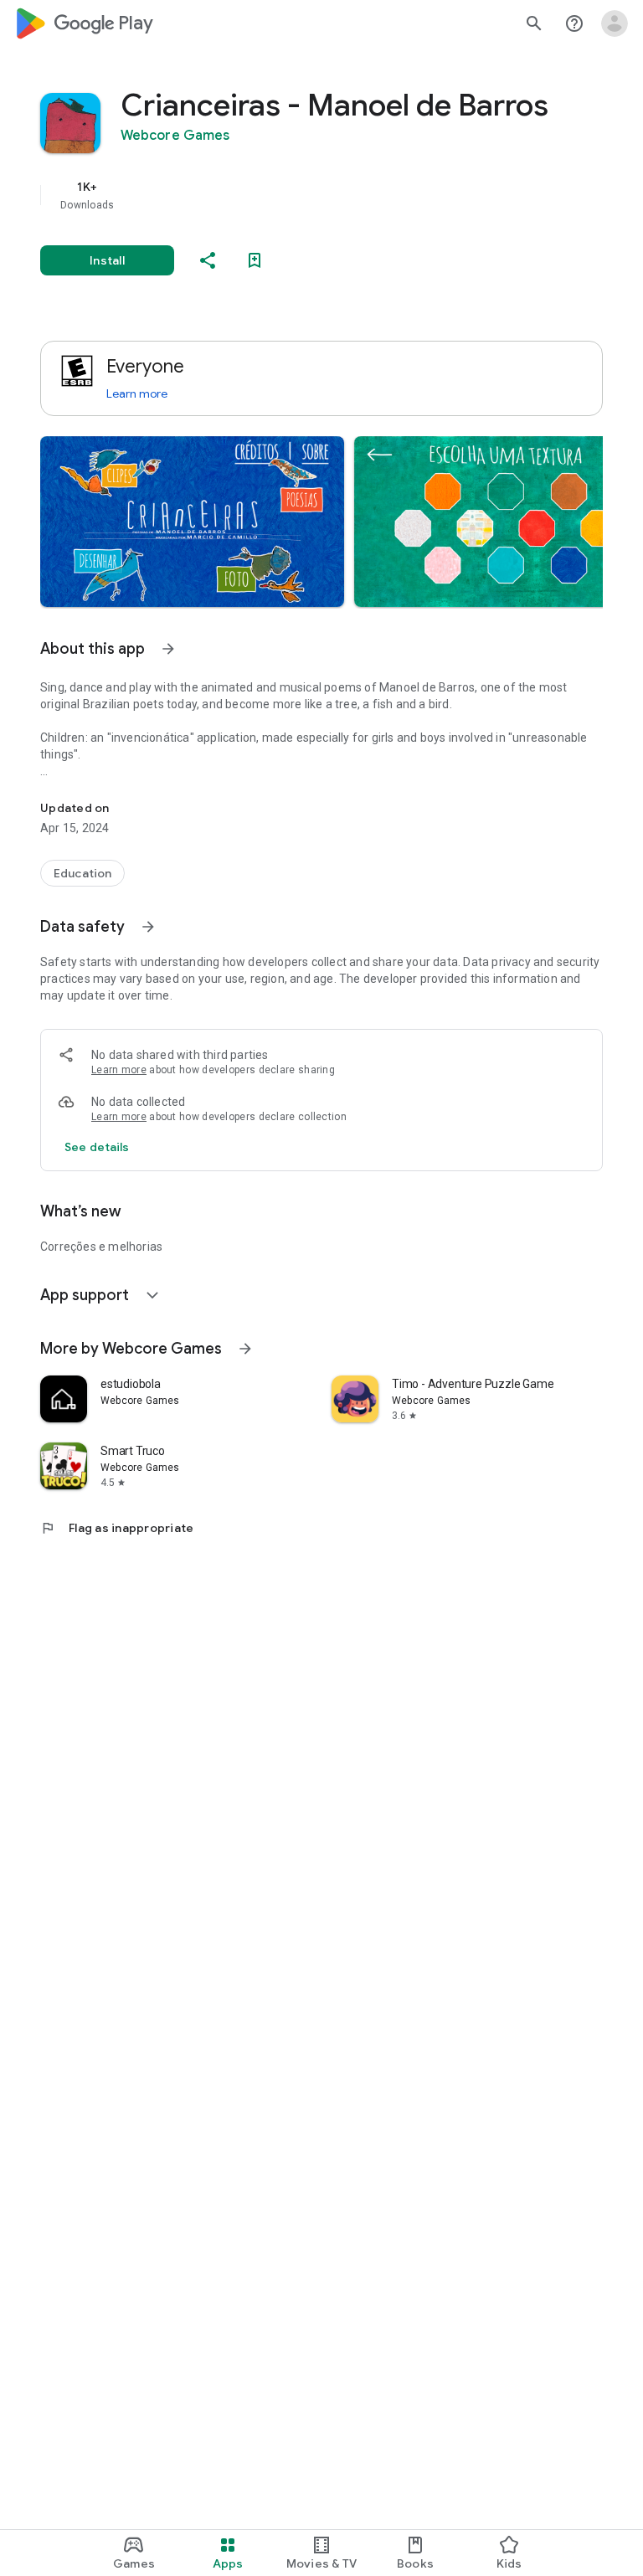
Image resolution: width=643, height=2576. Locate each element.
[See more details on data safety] (97, 1147)
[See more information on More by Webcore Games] (245, 1349)
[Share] (208, 260)
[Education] (82, 873)
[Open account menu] (615, 23)
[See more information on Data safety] (148, 927)
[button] (192, 522)
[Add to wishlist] (255, 260)
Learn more (137, 393)
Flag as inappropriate (117, 1528)
